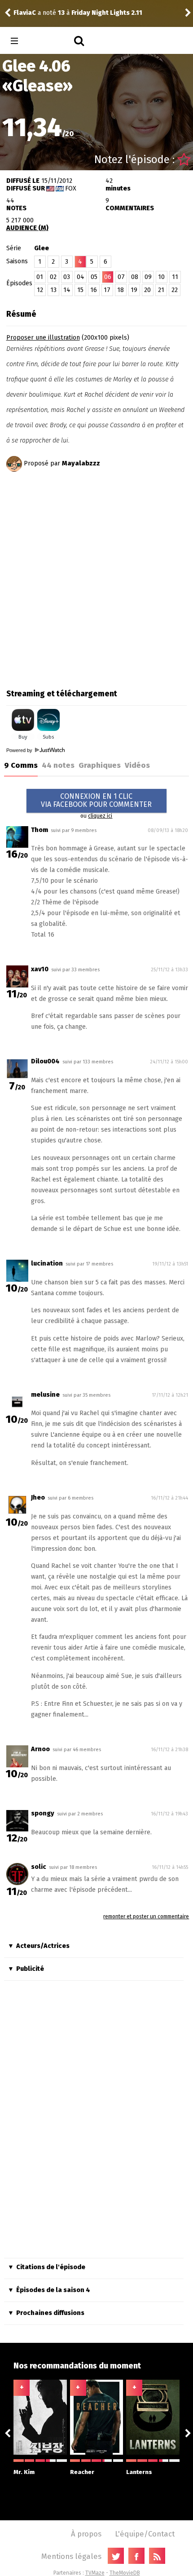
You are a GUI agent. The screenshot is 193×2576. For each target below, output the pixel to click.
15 (80, 290)
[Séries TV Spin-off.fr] (50, 41)
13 (53, 290)
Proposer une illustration (43, 338)
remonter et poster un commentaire (146, 1917)
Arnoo (40, 1749)
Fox (71, 188)
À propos (86, 2534)
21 (161, 290)
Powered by (20, 750)
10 (161, 277)
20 (147, 290)
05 (94, 277)
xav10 (40, 969)
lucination (47, 1264)
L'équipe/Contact (145, 2534)
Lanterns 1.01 (114, 13)
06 (108, 277)
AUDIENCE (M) (27, 228)
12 (40, 290)
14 (67, 290)
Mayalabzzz (81, 463)
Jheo (38, 1498)
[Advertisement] (96, 577)
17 (107, 290)
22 (175, 290)
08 (135, 277)
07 (121, 277)
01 (40, 277)
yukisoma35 (38, 13)
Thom (39, 830)
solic (39, 1867)
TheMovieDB (125, 2573)
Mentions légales (71, 2556)
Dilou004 (45, 1061)
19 (134, 290)
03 (67, 277)
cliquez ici (100, 816)
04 (81, 277)
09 (148, 277)
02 (53, 277)
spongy (43, 1813)
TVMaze (95, 2573)
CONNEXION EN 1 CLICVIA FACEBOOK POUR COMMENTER (96, 800)
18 (121, 290)
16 (94, 290)
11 (175, 277)
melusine (45, 1395)
